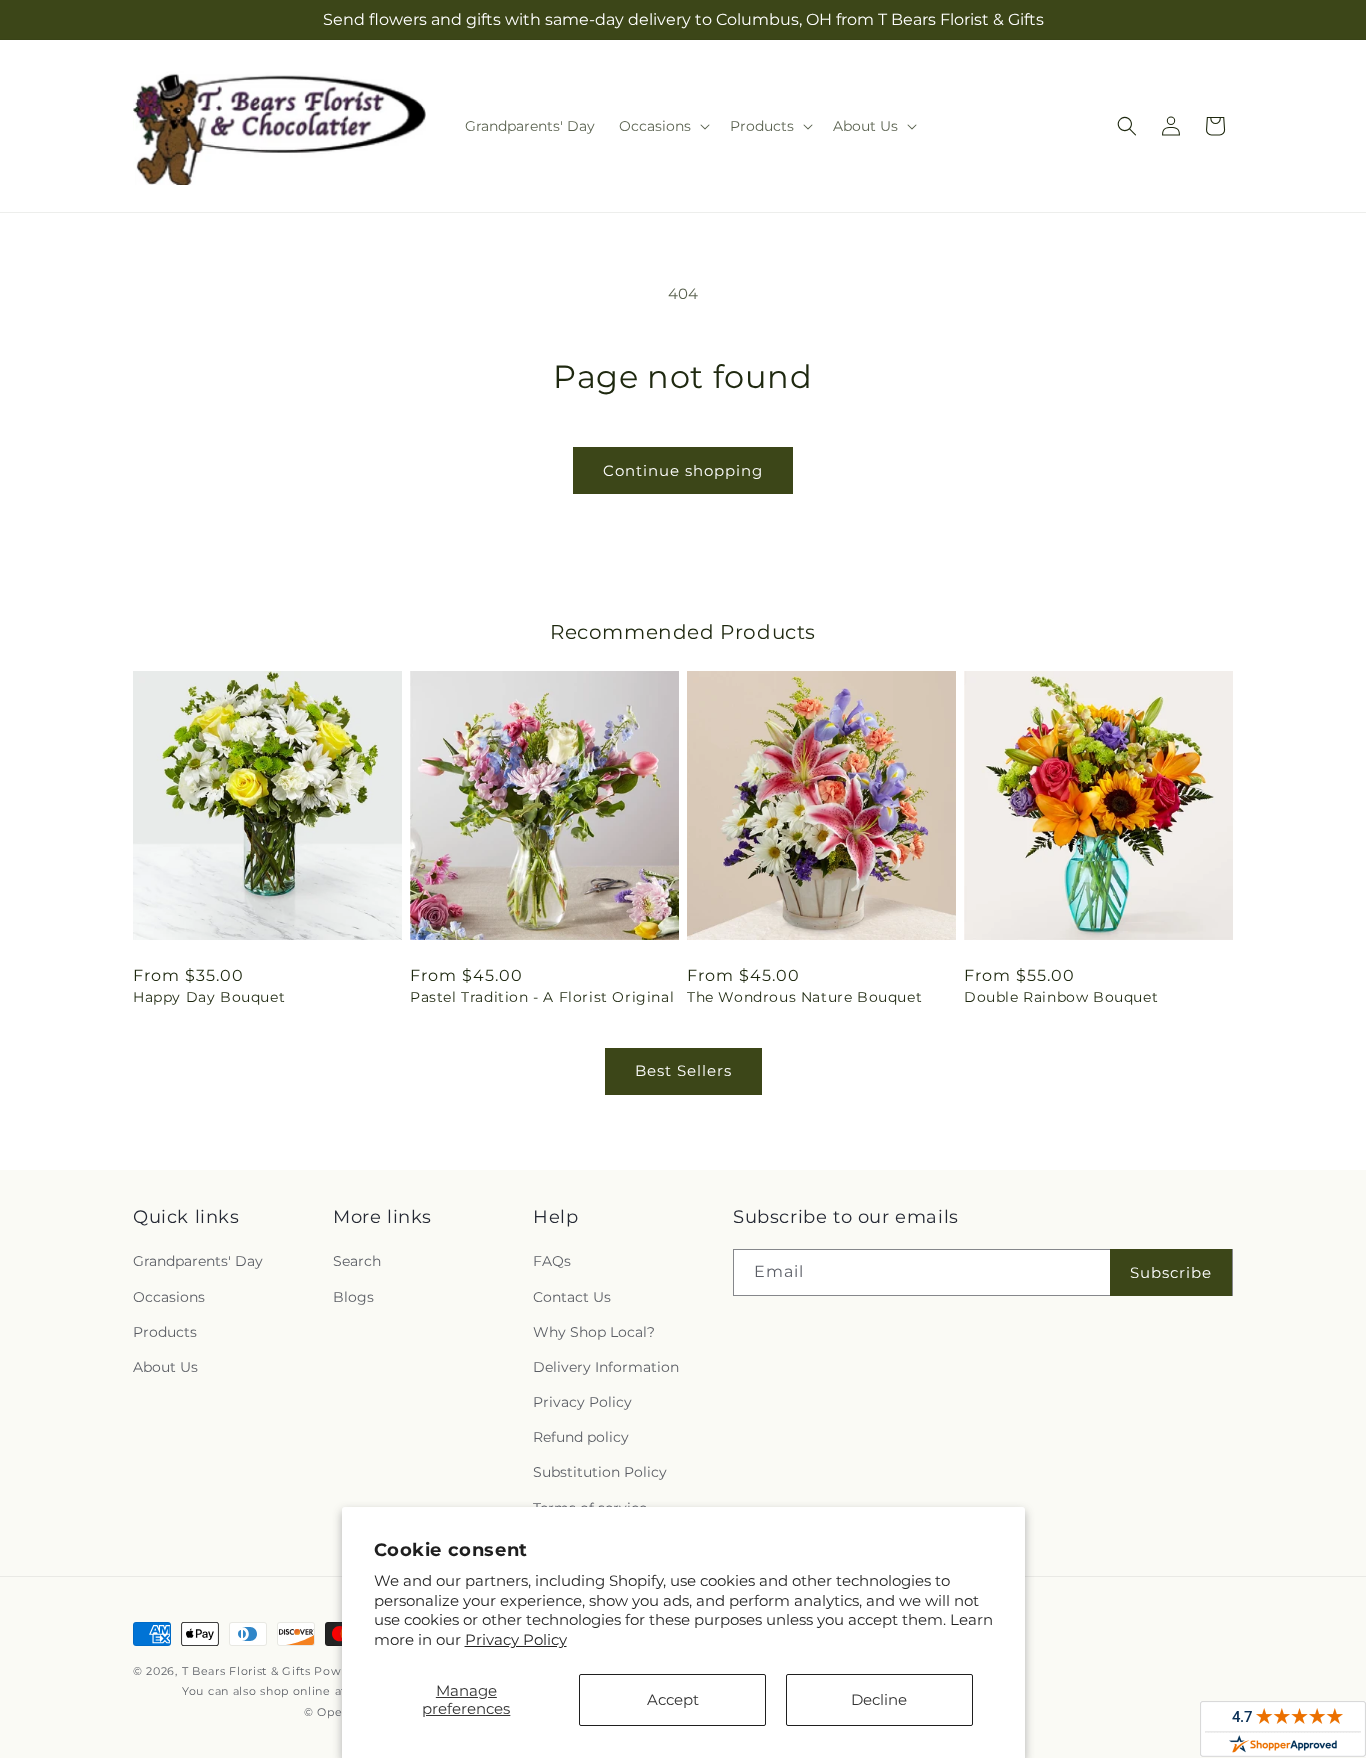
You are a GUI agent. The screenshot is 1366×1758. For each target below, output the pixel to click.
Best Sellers (683, 1070)
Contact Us (572, 1297)
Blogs (353, 1297)
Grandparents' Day (198, 1261)
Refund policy (581, 1437)
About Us (165, 1367)
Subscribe (1171, 1272)
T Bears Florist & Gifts (246, 1671)
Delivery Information (606, 1367)
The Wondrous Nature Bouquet (804, 997)
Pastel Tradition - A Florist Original (542, 997)
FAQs (552, 1261)
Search (357, 1261)
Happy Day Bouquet (209, 997)
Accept (673, 1699)
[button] (662, 126)
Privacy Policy (516, 1639)
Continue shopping (683, 470)
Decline (879, 1699)
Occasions (169, 1297)
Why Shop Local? (594, 1332)
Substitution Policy (600, 1472)
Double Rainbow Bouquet (1061, 997)
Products (165, 1332)
